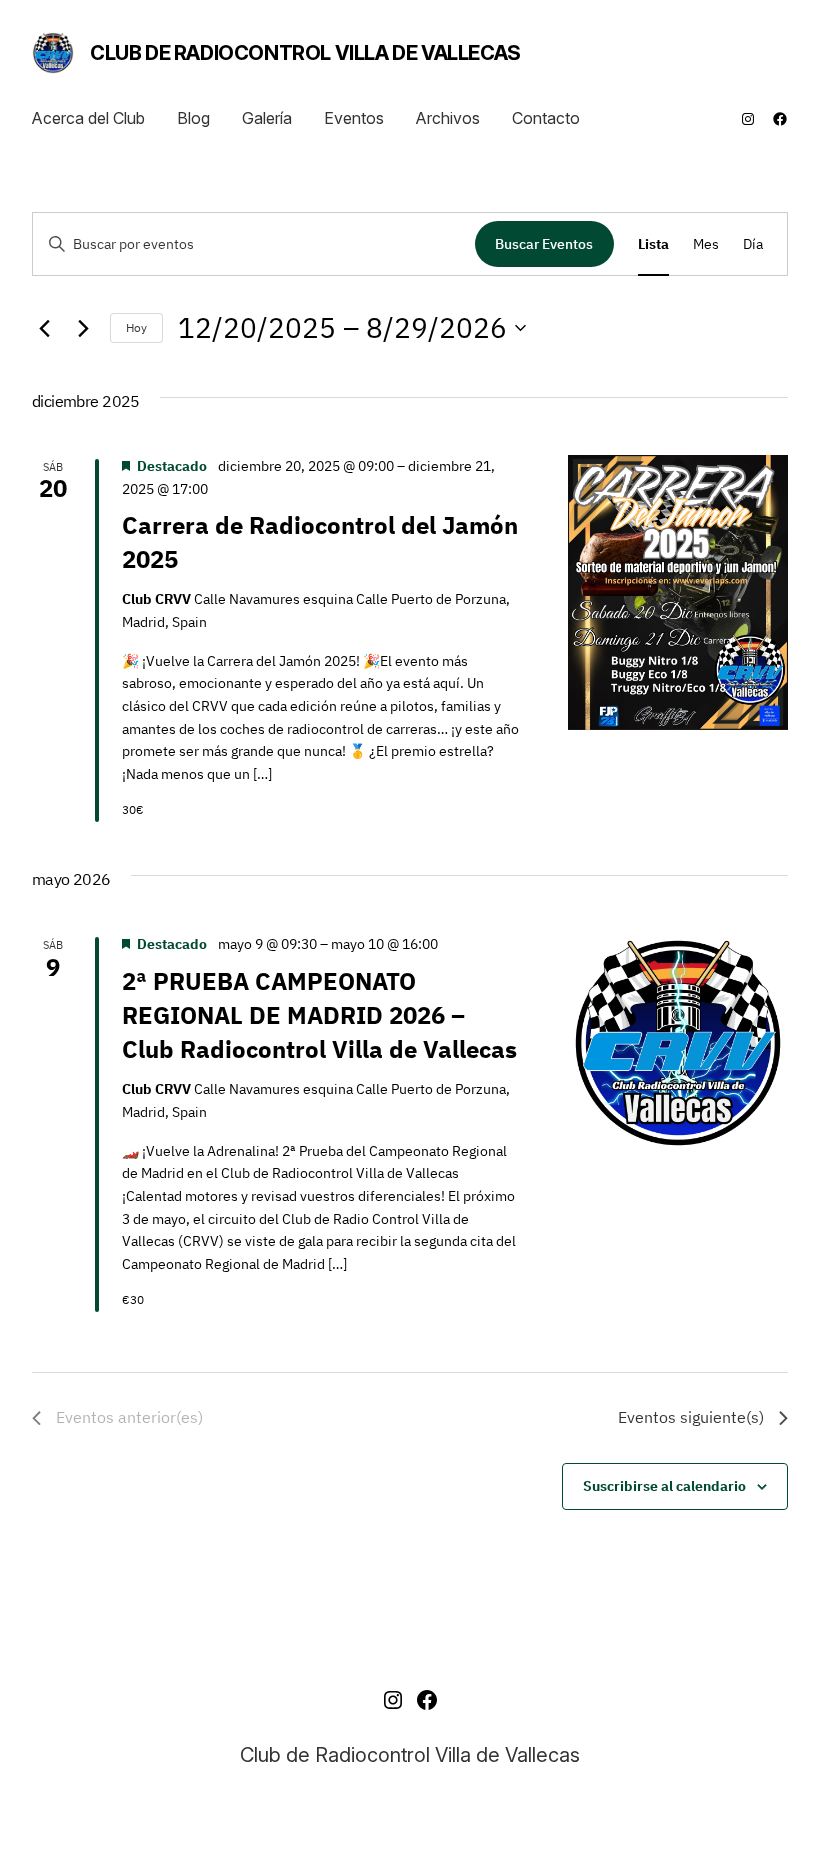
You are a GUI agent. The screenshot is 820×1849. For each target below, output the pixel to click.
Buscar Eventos (544, 244)
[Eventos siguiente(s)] (83, 328)
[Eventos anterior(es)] (44, 328)
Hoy (136, 327)
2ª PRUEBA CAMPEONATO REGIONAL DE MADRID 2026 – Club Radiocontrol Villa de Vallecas (319, 1015)
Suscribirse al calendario (664, 1486)
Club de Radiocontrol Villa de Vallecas (305, 53)
